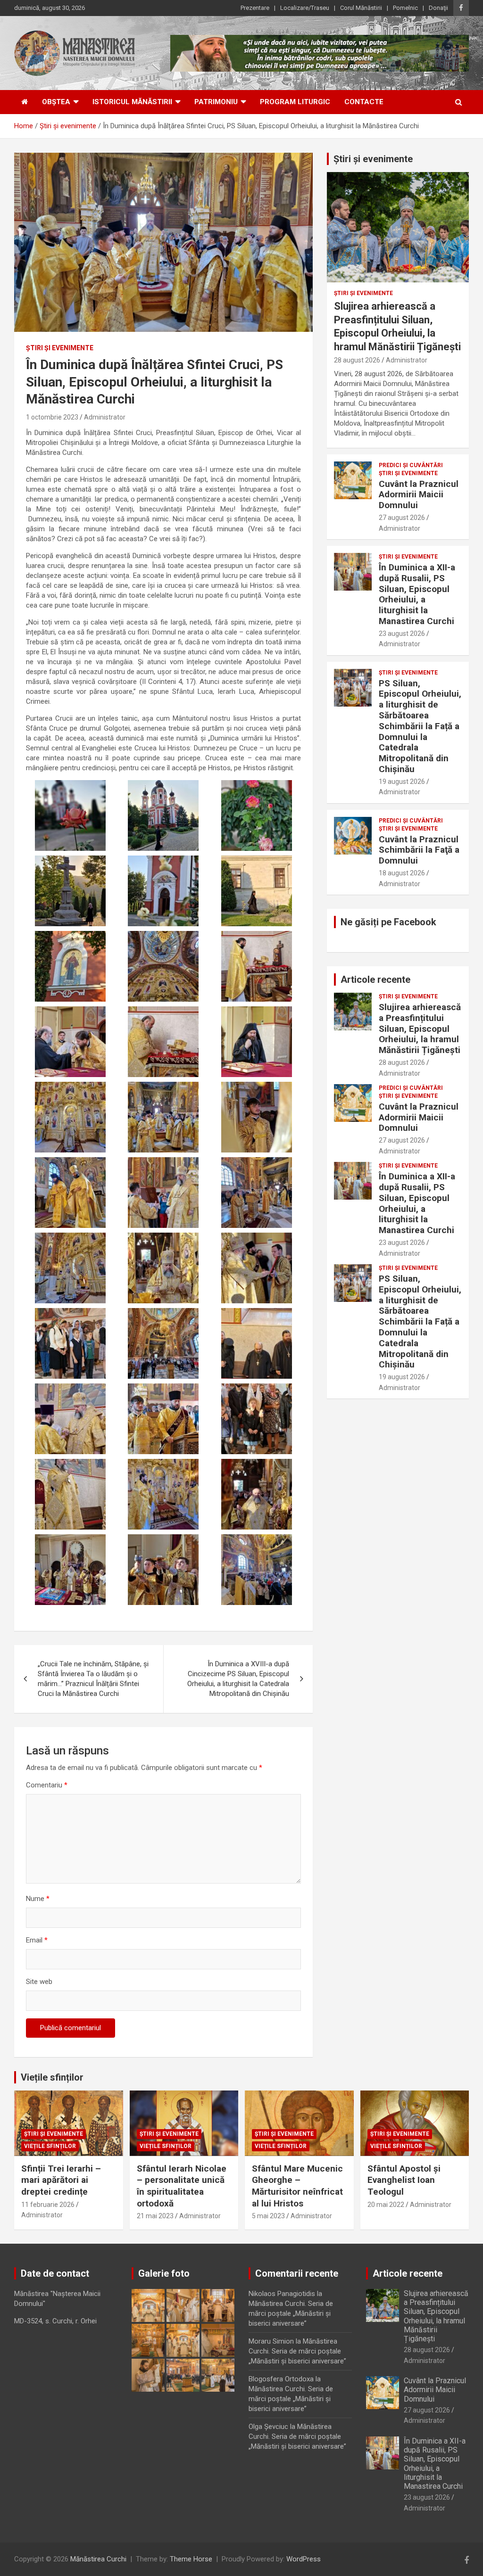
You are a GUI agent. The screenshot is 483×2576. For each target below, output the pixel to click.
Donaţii (438, 8)
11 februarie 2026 (48, 2205)
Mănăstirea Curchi (98, 2559)
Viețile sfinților (52, 2077)
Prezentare (255, 8)
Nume (38, 1899)
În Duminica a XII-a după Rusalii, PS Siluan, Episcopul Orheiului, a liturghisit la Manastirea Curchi (417, 594)
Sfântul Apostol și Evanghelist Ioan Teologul (404, 2180)
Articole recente (375, 979)
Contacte (364, 102)
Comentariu (47, 1785)
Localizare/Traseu (305, 8)
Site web (39, 1982)
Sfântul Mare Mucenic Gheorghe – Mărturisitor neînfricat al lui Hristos (297, 2186)
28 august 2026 (357, 360)
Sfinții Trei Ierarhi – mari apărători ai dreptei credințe (61, 2180)
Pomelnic (405, 8)
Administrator (105, 417)
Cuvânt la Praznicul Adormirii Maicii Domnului (419, 495)
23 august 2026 (402, 634)
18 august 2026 (402, 873)
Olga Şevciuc (268, 2427)
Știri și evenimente (373, 159)
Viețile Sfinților (50, 2146)
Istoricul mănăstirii (132, 102)
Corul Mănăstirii (361, 8)
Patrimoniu (216, 102)
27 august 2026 (402, 518)
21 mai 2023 (155, 2216)
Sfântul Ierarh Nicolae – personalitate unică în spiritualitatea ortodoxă (182, 2186)
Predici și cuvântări (411, 465)
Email (37, 1940)
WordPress (304, 2559)
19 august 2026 (402, 782)
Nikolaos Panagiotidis (282, 2294)
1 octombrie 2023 (52, 417)
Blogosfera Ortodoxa (281, 2379)
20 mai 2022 (386, 2205)
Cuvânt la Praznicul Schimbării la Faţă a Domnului (419, 850)
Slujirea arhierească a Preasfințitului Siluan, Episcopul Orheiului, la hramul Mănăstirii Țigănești (420, 1029)
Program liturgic (295, 102)
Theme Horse (191, 2559)
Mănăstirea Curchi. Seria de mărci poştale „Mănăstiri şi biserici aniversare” (291, 2313)
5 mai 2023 (268, 2216)
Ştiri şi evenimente (60, 348)
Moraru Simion (271, 2341)
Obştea (56, 102)
